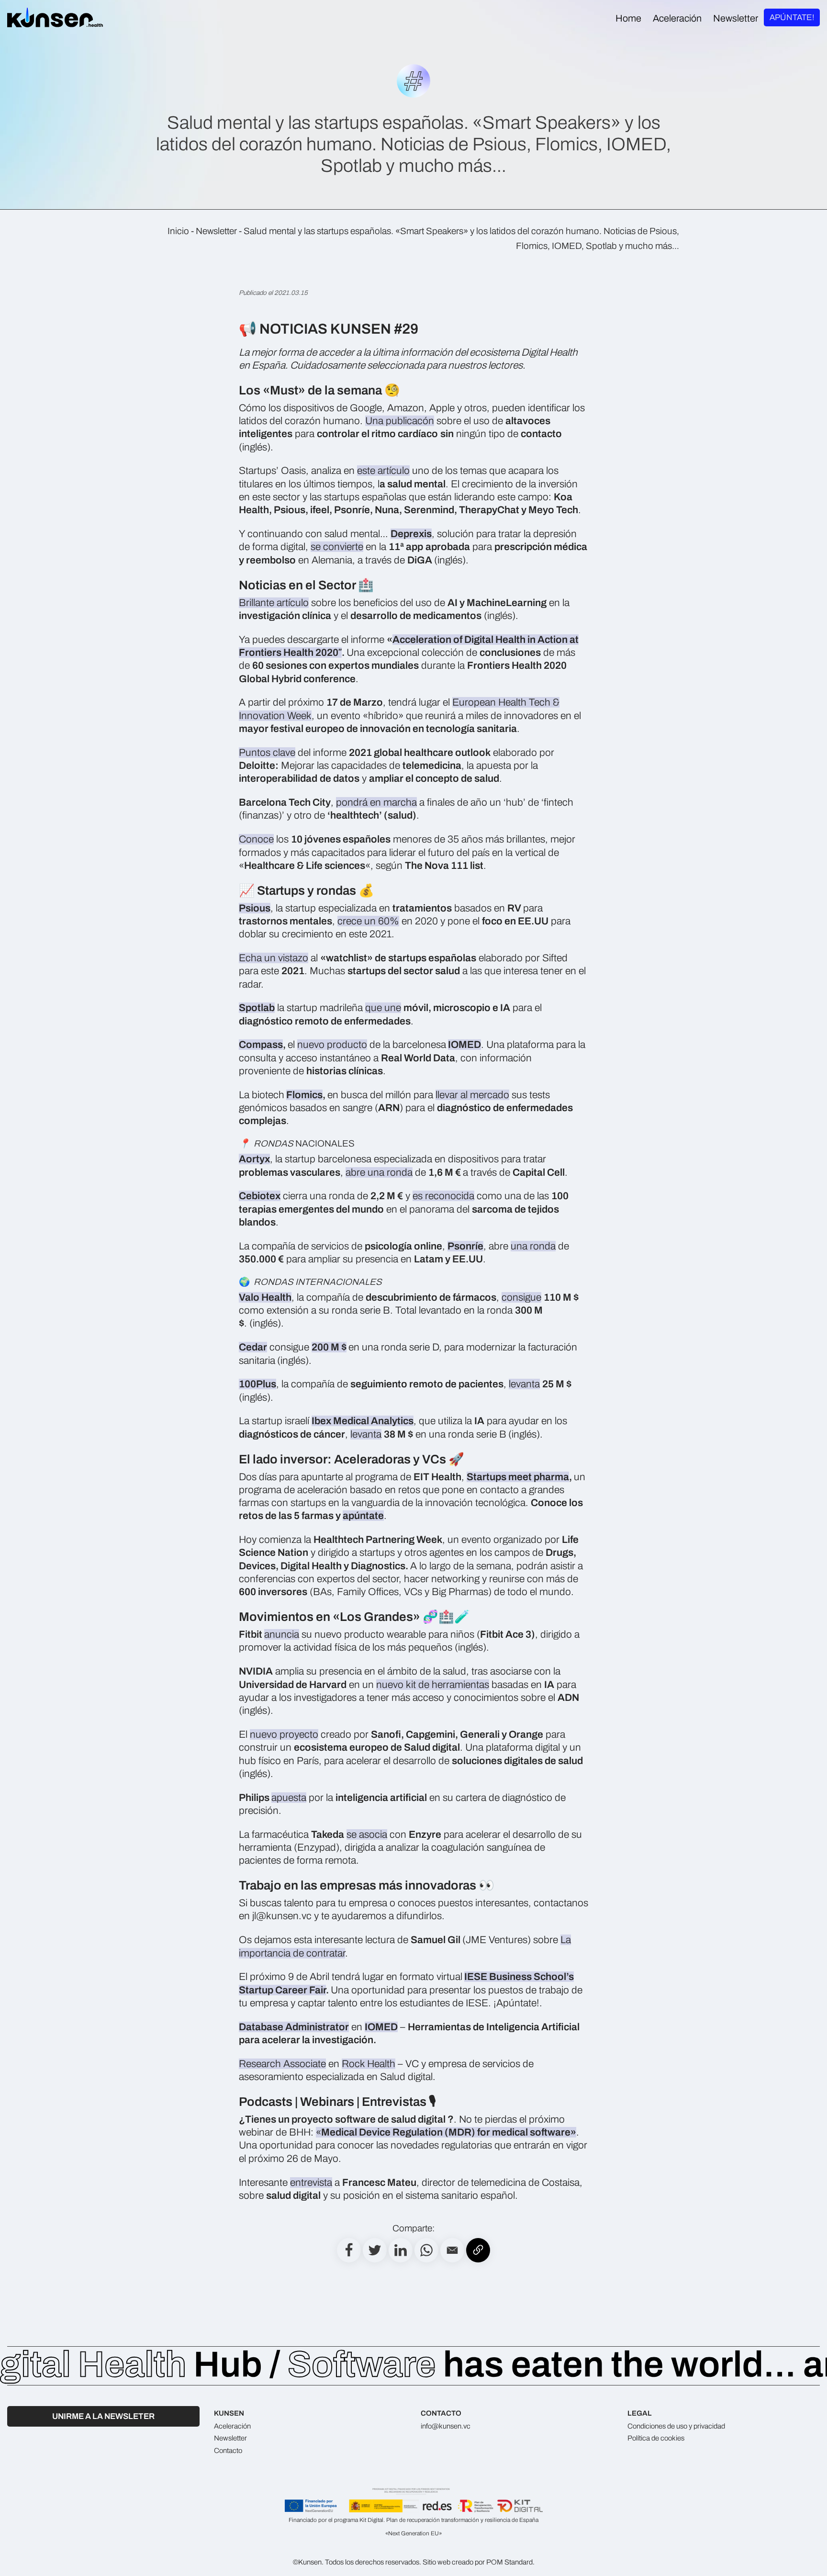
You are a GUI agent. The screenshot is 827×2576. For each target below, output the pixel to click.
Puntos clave (267, 753)
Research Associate (282, 2064)
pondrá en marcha (376, 802)
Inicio (178, 231)
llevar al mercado (472, 1095)
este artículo (383, 471)
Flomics (304, 1095)
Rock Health (369, 2064)
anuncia (282, 1634)
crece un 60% (368, 921)
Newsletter (216, 231)
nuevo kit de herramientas (433, 1685)
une (393, 1008)
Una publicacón (400, 421)
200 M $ (329, 1347)
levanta (524, 1384)
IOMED (464, 1045)
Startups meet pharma (518, 1477)
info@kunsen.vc (446, 2426)
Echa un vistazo (274, 958)
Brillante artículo (274, 603)
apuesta (289, 1798)
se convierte (337, 547)
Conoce (256, 839)
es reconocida (443, 1196)
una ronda (533, 1246)
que (375, 1008)
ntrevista (314, 2182)
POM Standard (509, 2562)
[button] (452, 2250)
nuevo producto (332, 1045)
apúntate (363, 1516)
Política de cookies (656, 2438)
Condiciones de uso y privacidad (676, 2426)
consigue (521, 1297)
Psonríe (465, 1246)
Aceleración (232, 2426)
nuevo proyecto (284, 1734)
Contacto (228, 2451)
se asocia (367, 1834)
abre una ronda (379, 1172)
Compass (261, 1045)
